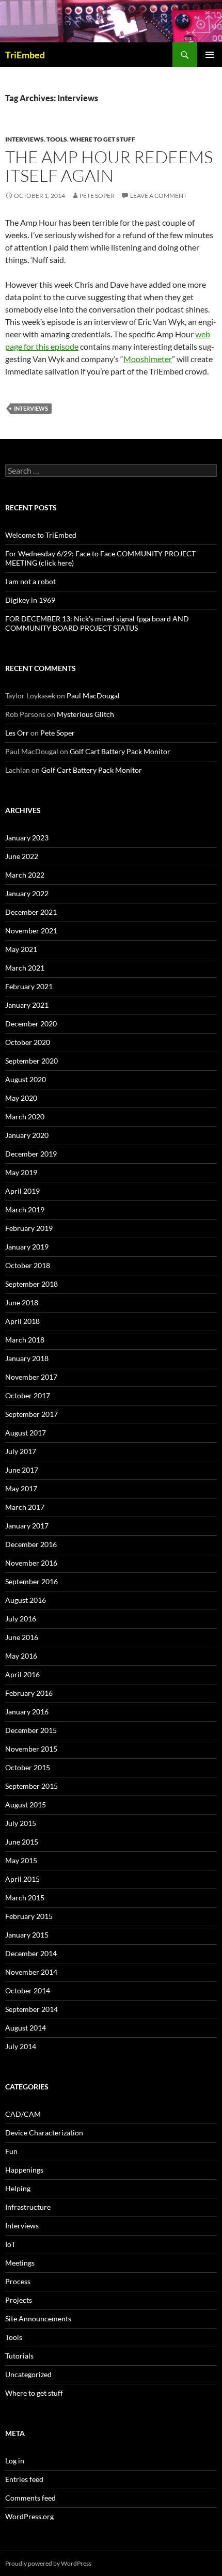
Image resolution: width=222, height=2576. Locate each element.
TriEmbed (25, 55)
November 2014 (31, 1972)
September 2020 (31, 1061)
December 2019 (31, 1154)
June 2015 (22, 1842)
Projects (19, 2300)
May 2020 (21, 1098)
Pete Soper (97, 196)
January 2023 (27, 838)
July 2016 (21, 1619)
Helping (18, 2188)
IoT (10, 2244)
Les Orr (17, 733)
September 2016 (31, 1581)
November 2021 (31, 931)
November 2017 (31, 1377)
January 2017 (27, 1526)
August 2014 (26, 2028)
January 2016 (27, 1712)
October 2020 (28, 1042)
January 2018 (27, 1358)
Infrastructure (28, 2207)
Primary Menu (210, 55)
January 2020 (27, 1135)
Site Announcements (38, 2319)
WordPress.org (29, 2516)
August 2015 (26, 1805)
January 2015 (27, 1935)
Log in (15, 2461)
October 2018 (28, 1265)
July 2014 (21, 2046)
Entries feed (24, 2479)
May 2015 (21, 1860)
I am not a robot (30, 581)
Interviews (25, 139)
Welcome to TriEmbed (41, 535)
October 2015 (28, 1767)
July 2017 (21, 1451)
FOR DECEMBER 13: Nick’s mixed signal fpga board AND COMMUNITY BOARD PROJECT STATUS (97, 623)
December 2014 (31, 1953)
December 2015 (31, 1730)
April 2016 (22, 1674)
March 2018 (25, 1340)
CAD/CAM (23, 2114)
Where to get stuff (102, 139)
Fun (11, 2151)
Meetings (20, 2263)
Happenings (24, 2170)
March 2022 (25, 875)
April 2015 (22, 1879)
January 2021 (27, 1005)
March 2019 (25, 1209)
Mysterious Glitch (85, 714)
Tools (57, 139)
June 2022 (22, 856)
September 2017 (31, 1414)
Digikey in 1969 (30, 600)
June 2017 (22, 1470)
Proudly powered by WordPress (48, 2563)
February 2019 (29, 1228)
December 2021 (31, 912)
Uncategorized (28, 2374)
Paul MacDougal (93, 696)
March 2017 (25, 1507)
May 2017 (21, 1488)
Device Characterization (44, 2133)
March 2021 (25, 968)
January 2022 (27, 893)
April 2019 (22, 1191)
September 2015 (31, 1786)
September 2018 (31, 1284)
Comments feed (30, 2498)
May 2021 (21, 949)
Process (18, 2281)
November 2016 (31, 1563)
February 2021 (29, 986)
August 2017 (26, 1433)
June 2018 (22, 1302)
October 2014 (28, 1990)
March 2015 (25, 1898)
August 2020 (26, 1079)
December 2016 (31, 1544)
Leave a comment (158, 196)
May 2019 (21, 1172)
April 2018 (22, 1321)
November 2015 (31, 1749)
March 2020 (25, 1117)
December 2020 (31, 1024)
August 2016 (26, 1600)
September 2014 (31, 2009)
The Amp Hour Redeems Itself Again (109, 166)
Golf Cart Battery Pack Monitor (120, 751)
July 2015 (21, 1823)
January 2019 (27, 1247)
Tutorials (19, 2356)
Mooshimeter (148, 359)
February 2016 (29, 1693)
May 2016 (21, 1656)
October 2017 (28, 1395)
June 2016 (22, 1637)
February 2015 (29, 1916)
